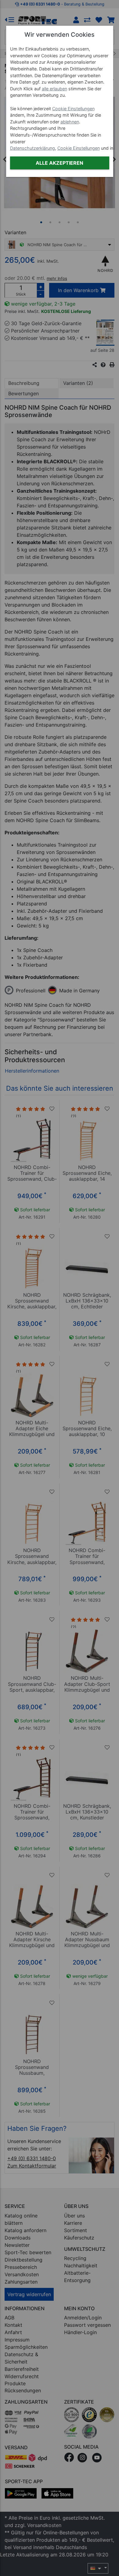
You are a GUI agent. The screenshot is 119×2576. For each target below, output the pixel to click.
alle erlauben (54, 89)
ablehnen (70, 122)
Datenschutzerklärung (32, 148)
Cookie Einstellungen (73, 109)
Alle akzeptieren (60, 163)
